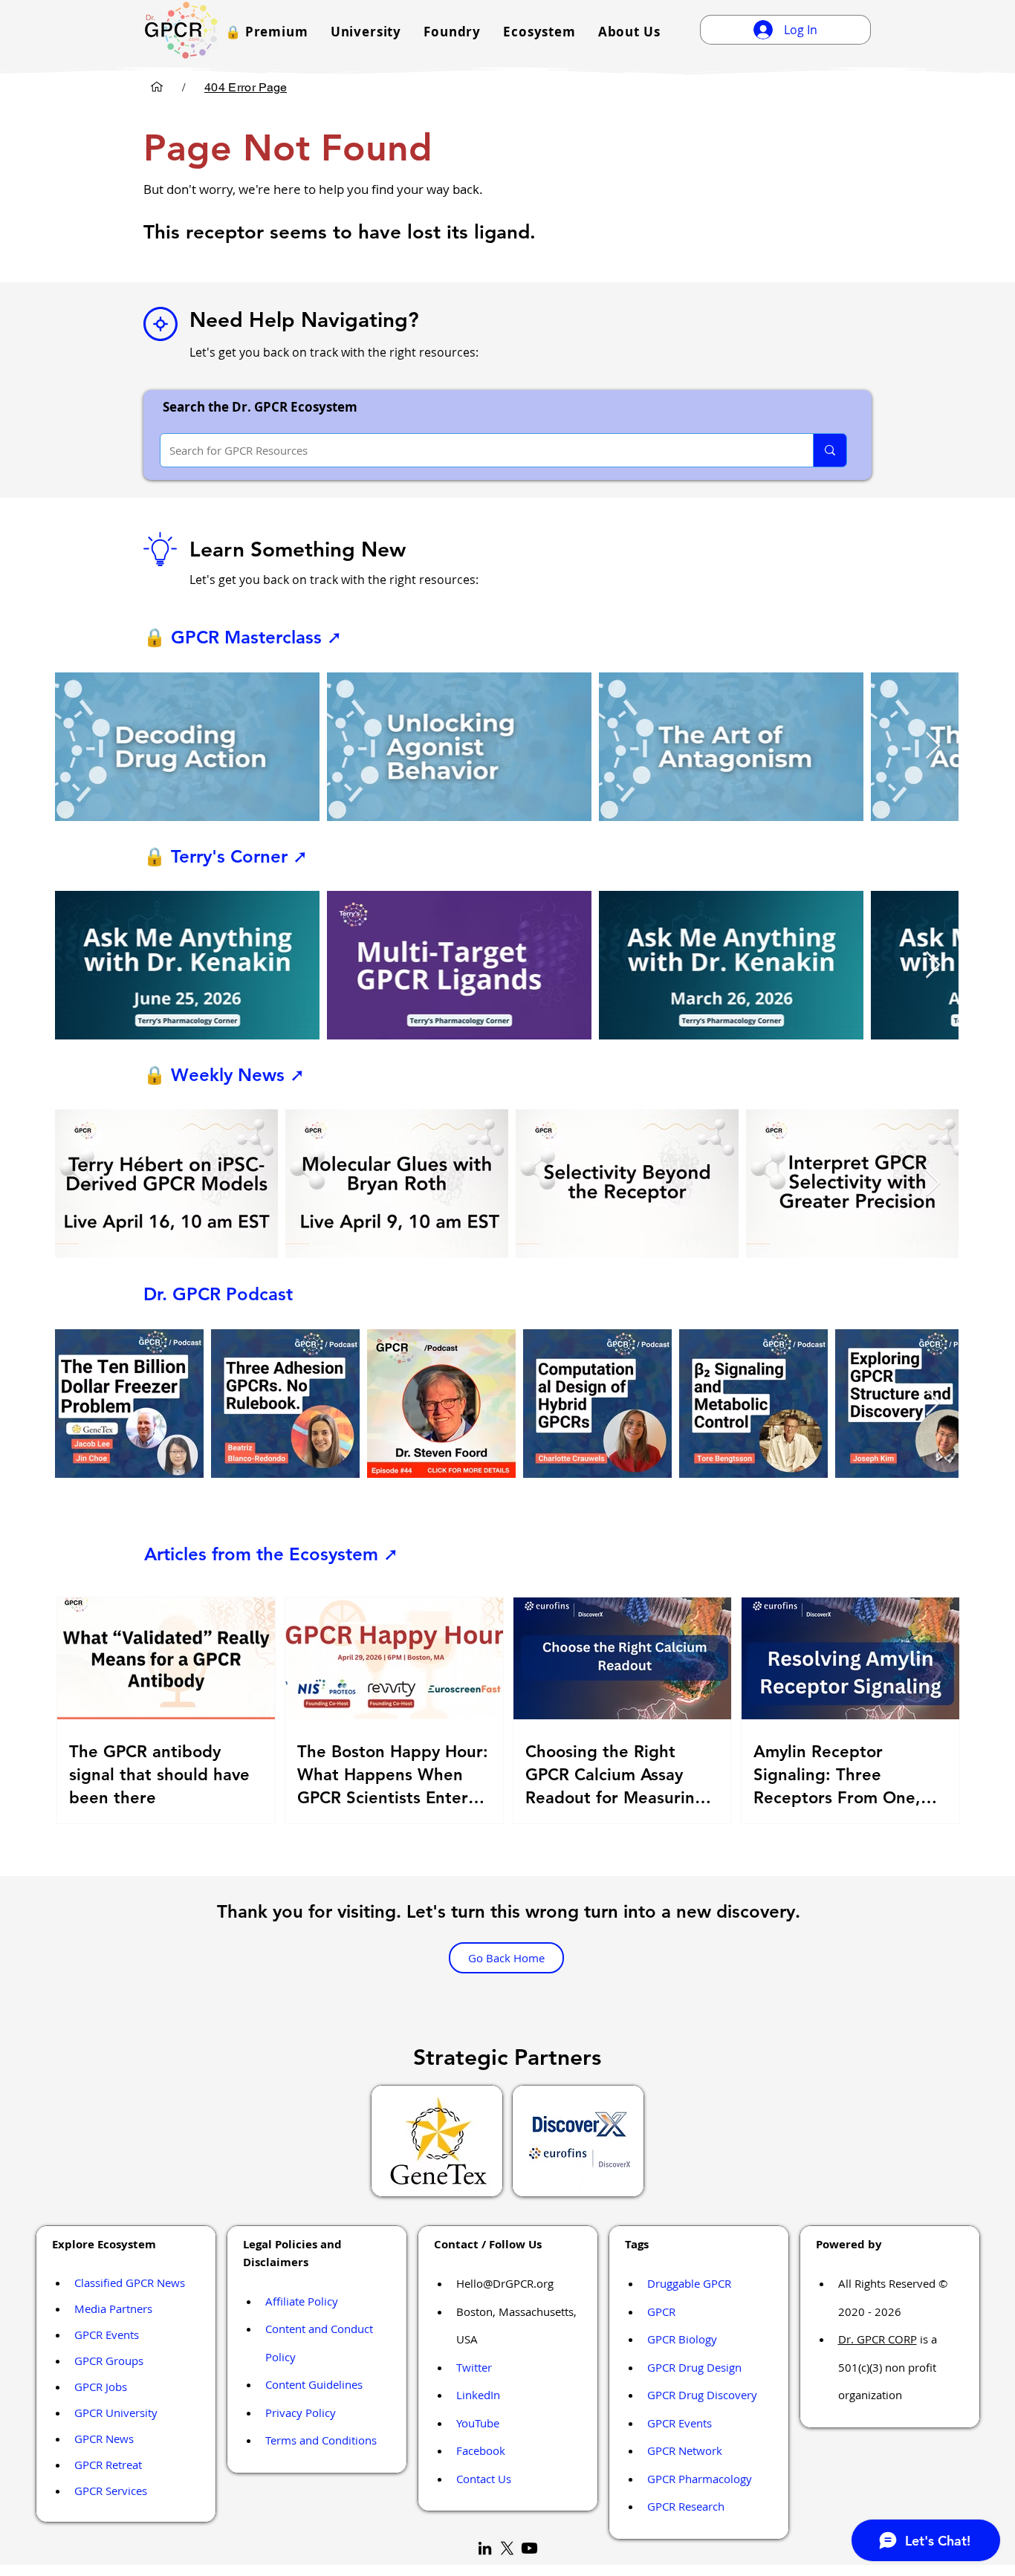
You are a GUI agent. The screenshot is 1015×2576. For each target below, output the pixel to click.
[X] (507, 2548)
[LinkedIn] (485, 2548)
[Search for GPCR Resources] (830, 450)
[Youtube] (529, 2548)
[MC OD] (157, 87)
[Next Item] (933, 746)
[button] (267, 32)
